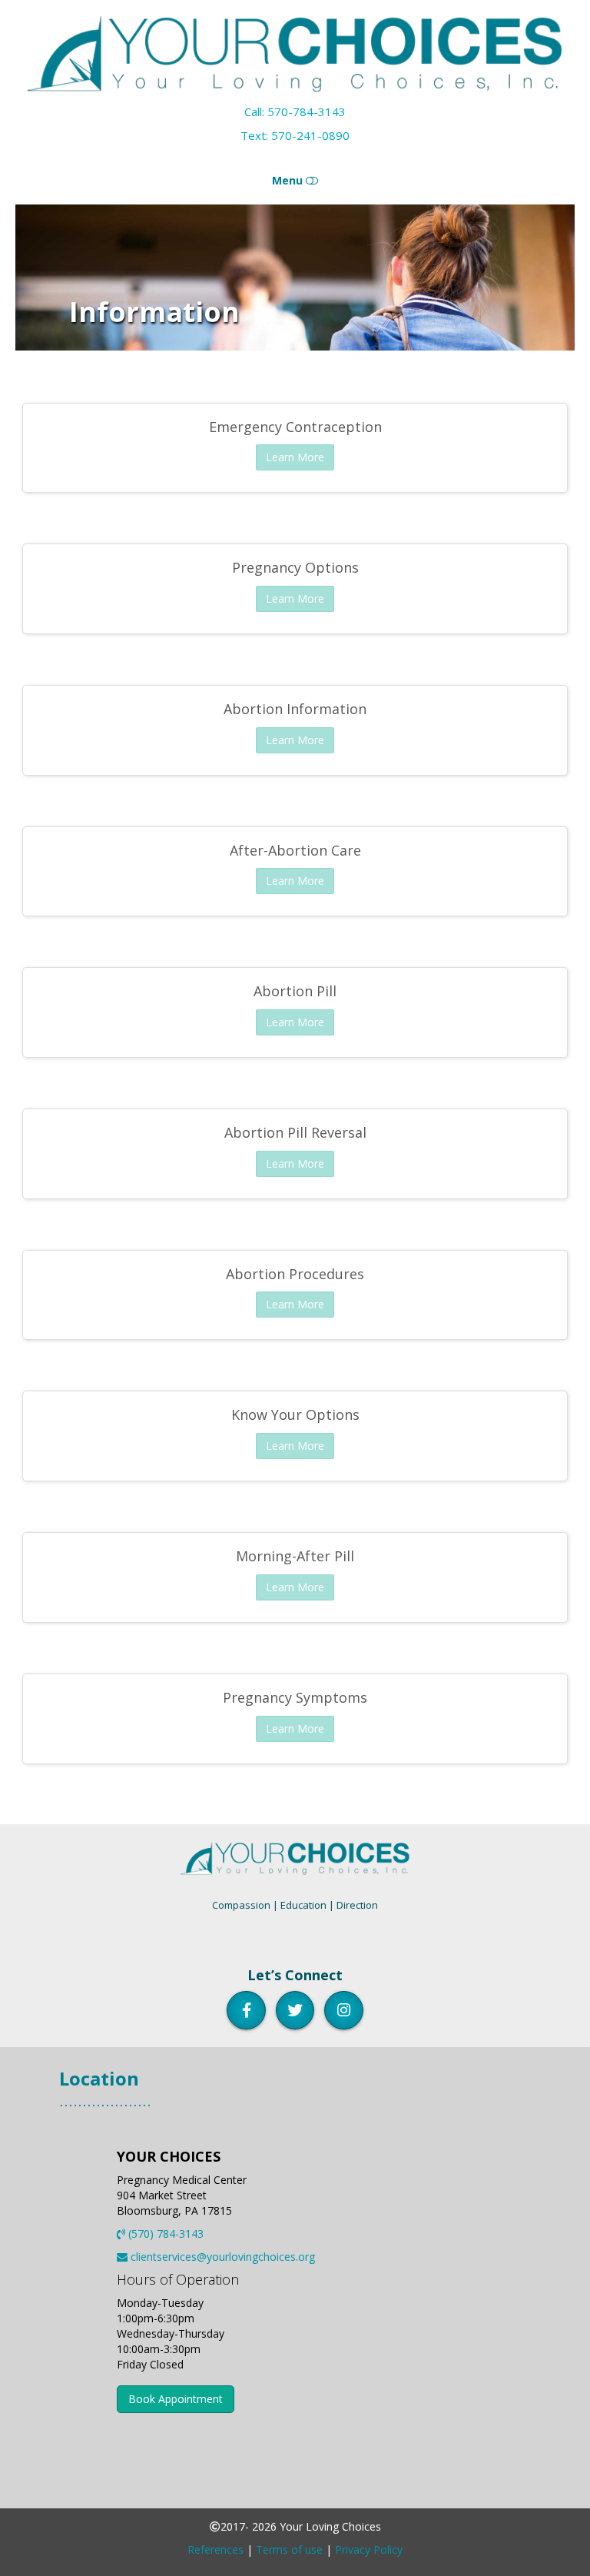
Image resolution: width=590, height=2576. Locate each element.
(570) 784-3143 (164, 2234)
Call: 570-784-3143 (295, 111)
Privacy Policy (369, 2549)
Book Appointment (176, 2399)
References (215, 2549)
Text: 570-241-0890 (295, 135)
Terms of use (289, 2549)
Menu (289, 180)
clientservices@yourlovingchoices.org (221, 2257)
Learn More (295, 457)
